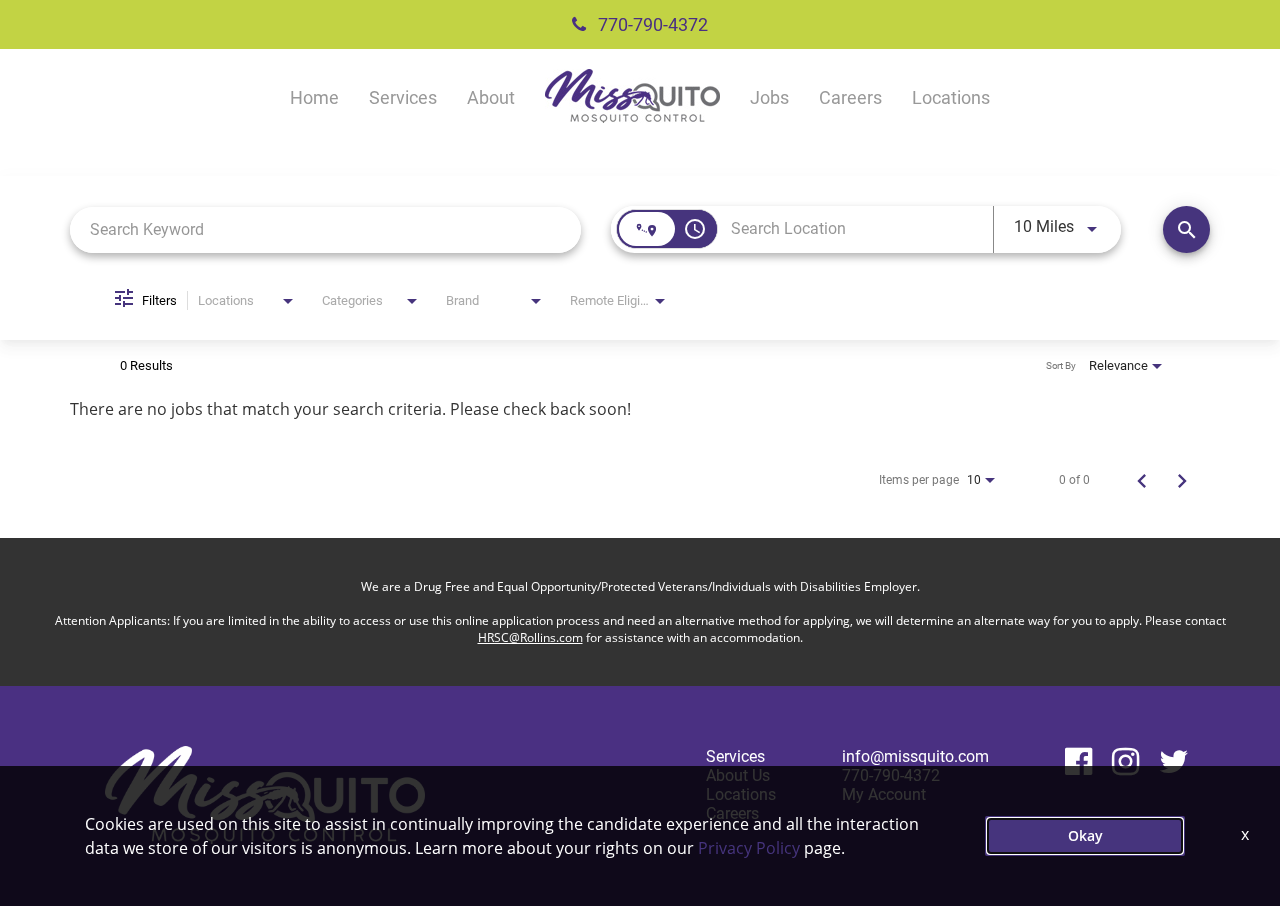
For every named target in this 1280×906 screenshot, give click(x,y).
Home (314, 97)
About (491, 97)
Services (403, 97)
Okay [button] (1085, 835)
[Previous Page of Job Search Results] (1142, 480)
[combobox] (325, 229)
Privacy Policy (749, 848)
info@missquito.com (915, 756)
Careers (850, 97)
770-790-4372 (651, 24)
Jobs (769, 97)
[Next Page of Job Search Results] (1182, 480)
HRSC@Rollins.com (530, 637)
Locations (951, 97)
